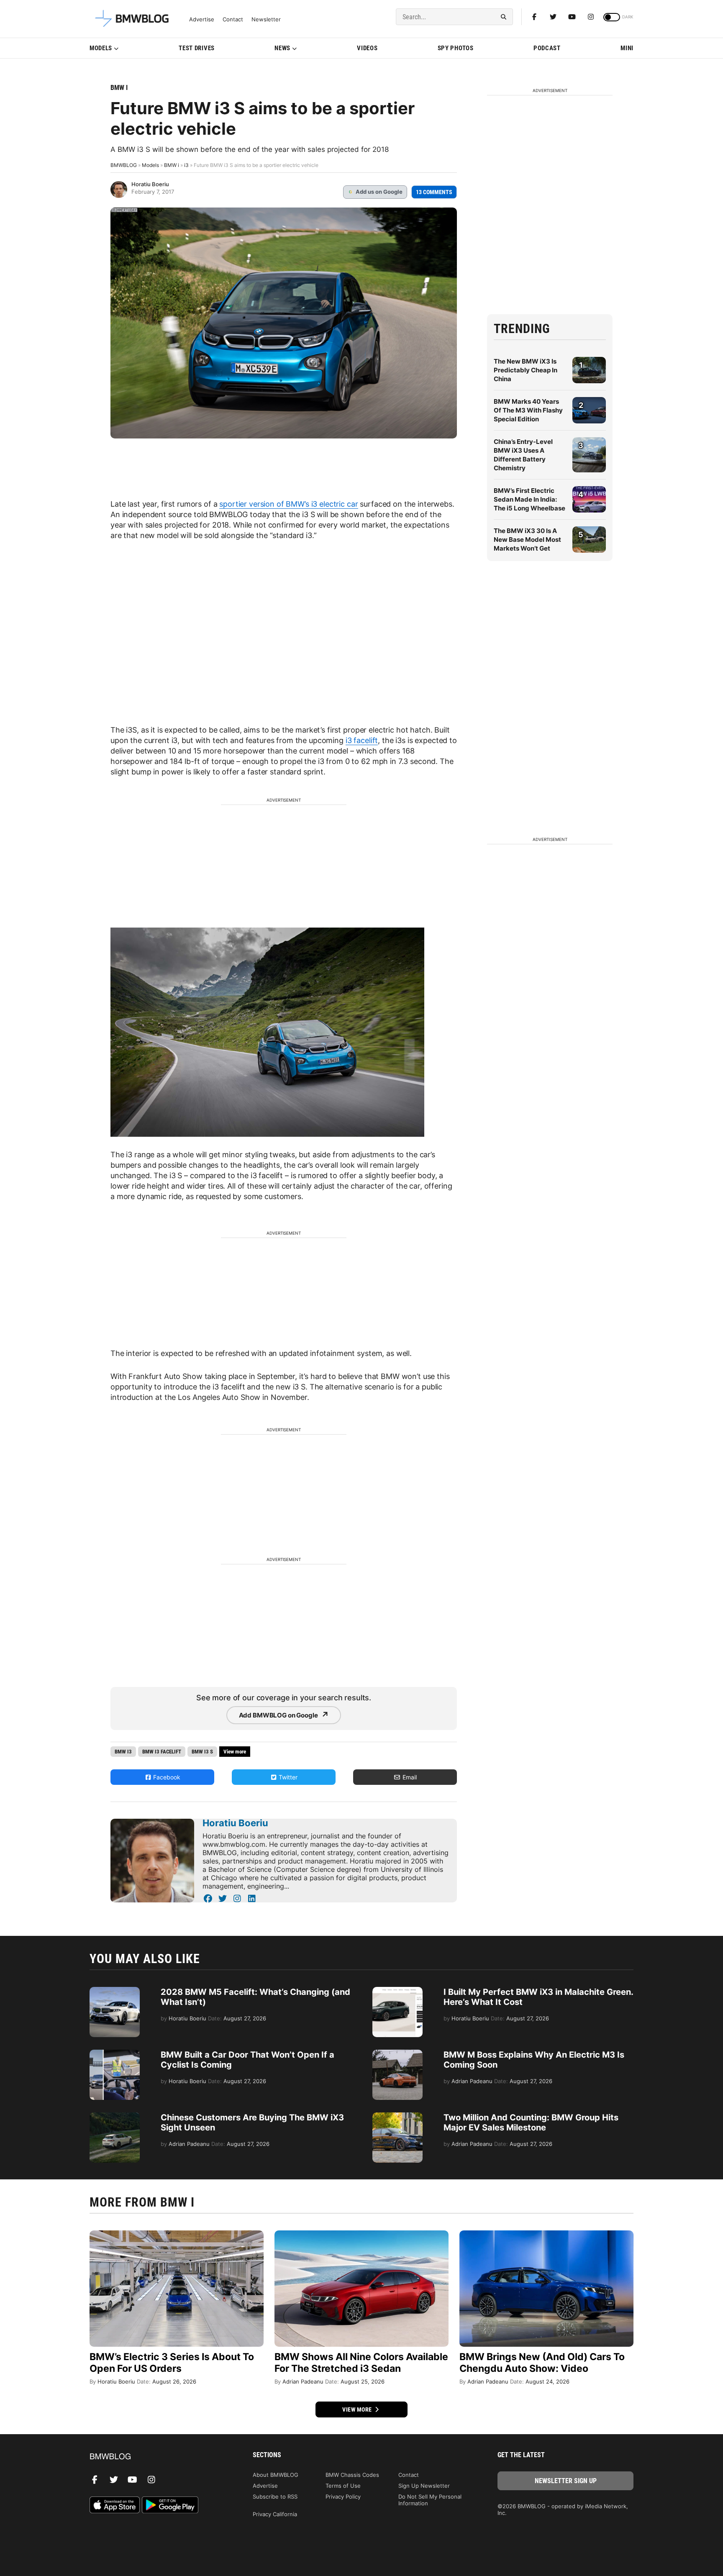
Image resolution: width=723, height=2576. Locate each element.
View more (358, 2409)
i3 (186, 165)
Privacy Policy (343, 2497)
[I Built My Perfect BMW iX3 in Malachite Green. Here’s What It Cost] (397, 1991)
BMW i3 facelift (162, 1752)
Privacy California (275, 2514)
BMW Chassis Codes (352, 2475)
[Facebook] (534, 17)
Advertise (202, 19)
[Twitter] (553, 17)
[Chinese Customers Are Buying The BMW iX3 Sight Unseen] (115, 2117)
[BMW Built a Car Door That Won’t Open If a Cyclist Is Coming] (115, 2054)
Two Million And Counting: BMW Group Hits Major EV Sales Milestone (531, 2122)
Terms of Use (343, 2486)
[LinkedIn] (252, 1899)
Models (101, 48)
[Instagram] (591, 17)
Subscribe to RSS (275, 2497)
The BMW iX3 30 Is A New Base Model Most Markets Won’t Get (527, 540)
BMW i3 (123, 1752)
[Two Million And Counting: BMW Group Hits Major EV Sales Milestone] (397, 2117)
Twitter (287, 1777)
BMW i (119, 88)
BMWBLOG (124, 165)
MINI (627, 48)
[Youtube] (572, 17)
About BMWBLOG (276, 2475)
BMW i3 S (202, 1752)
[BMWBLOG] (158, 2457)
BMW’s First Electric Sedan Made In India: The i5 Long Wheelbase (529, 499)
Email (409, 1777)
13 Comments (434, 192)
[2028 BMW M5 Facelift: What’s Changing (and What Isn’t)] (115, 1991)
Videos (367, 48)
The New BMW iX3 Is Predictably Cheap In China (526, 370)
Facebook (166, 1777)
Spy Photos (456, 48)
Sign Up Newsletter (424, 2486)
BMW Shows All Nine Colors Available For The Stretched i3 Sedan (361, 2363)
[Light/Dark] (612, 17)
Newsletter (266, 19)
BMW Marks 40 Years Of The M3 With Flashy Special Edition (528, 410)
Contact (233, 19)
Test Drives (197, 48)
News (282, 48)
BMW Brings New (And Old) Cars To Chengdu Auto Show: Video (542, 2363)
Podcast (547, 48)
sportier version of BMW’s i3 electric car (288, 504)
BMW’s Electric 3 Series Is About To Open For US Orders (172, 2363)
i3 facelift (362, 740)
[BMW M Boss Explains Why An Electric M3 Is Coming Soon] (397, 2054)
